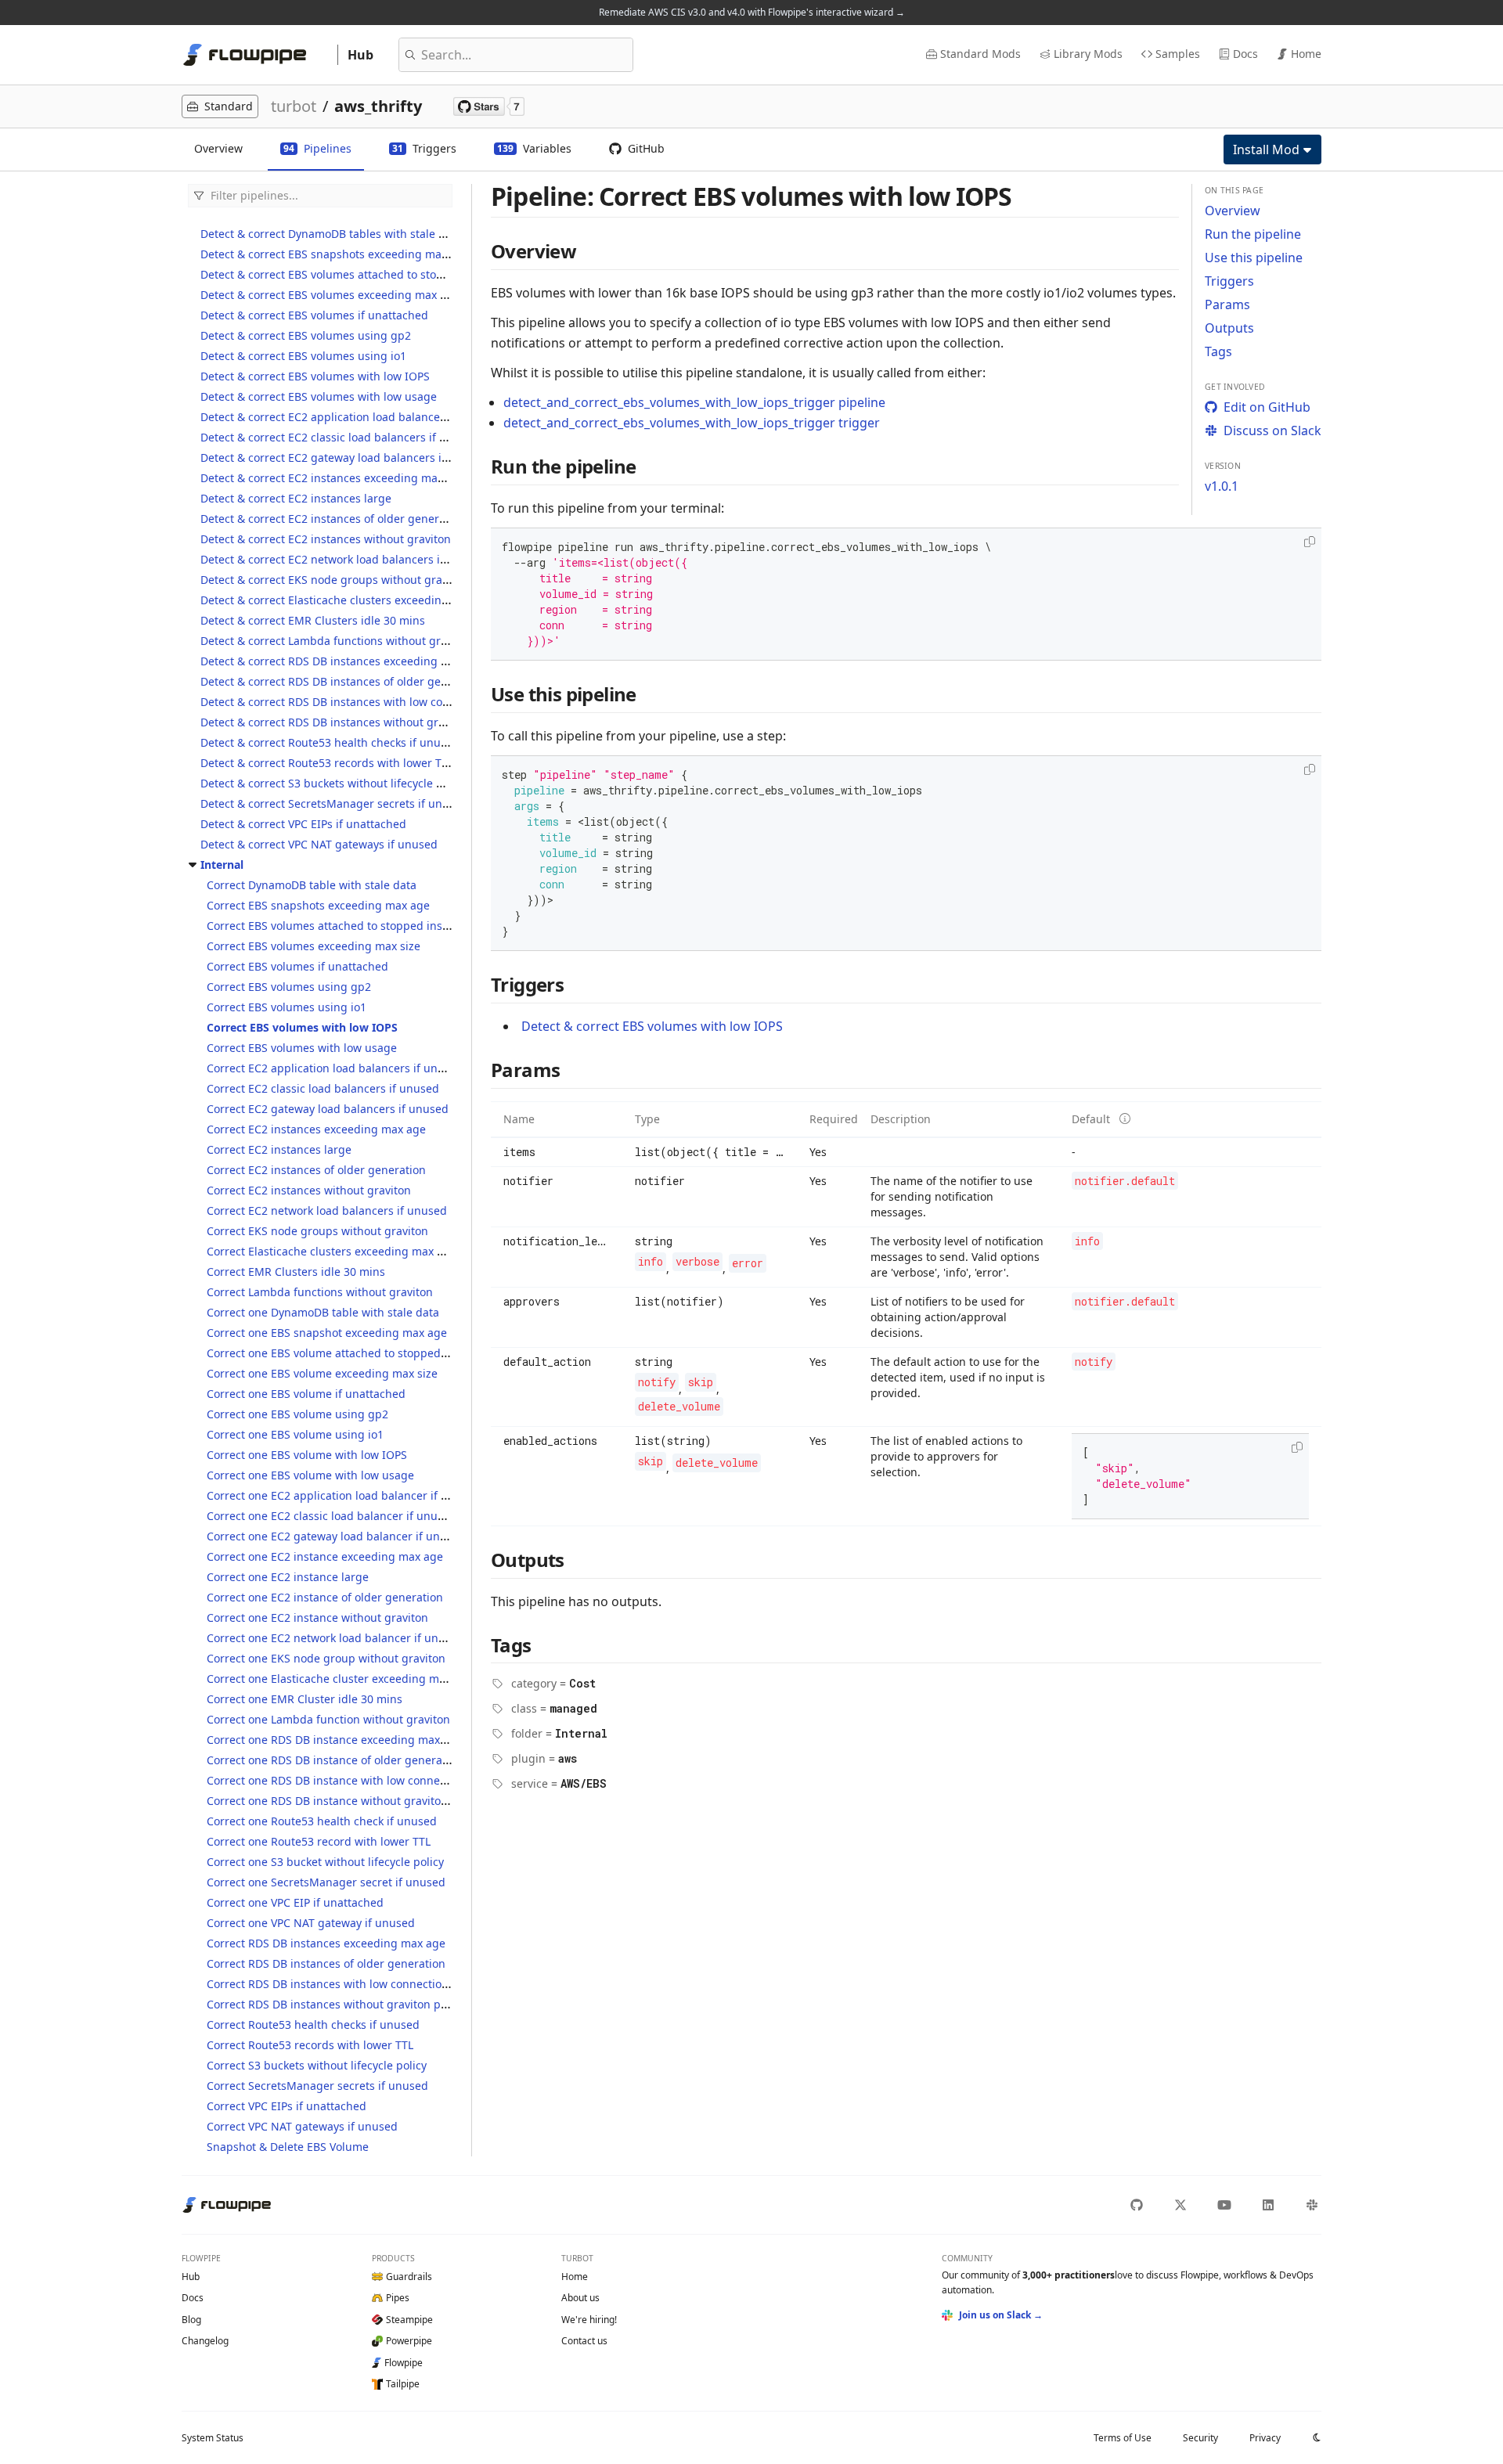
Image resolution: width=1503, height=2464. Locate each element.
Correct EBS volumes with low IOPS (302, 1027)
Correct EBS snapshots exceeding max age (318, 905)
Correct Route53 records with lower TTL (310, 2045)
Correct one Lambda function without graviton (328, 1719)
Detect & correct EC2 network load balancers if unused (344, 559)
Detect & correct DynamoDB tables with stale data (331, 234)
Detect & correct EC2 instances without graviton (326, 539)
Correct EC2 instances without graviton (309, 1190)
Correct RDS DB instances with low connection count (344, 1984)
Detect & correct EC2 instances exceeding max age (333, 478)
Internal (222, 865)
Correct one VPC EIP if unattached (295, 1902)
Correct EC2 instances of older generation (316, 1170)
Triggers (1229, 281)
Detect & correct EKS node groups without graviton (334, 580)
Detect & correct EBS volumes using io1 (303, 356)
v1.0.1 (1222, 486)
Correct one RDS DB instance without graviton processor (355, 1801)
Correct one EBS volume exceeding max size (322, 1373)
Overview (1233, 211)
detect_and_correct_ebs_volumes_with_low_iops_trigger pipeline (694, 402)
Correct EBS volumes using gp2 (289, 987)
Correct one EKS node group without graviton (326, 1658)
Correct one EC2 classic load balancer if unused (332, 1516)
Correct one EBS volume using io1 (295, 1434)
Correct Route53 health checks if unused (313, 2025)
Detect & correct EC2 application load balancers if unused (352, 417)
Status (213, 2438)
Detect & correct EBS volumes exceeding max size (330, 295)
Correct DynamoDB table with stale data (312, 885)
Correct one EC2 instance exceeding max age (325, 1556)
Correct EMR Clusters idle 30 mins (296, 1272)
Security (1200, 2438)
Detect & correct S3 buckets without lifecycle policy (333, 783)
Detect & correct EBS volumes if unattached (314, 315)
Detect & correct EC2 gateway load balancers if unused (344, 457)
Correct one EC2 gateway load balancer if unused (336, 1536)
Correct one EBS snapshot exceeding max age (327, 1333)
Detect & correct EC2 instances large (296, 498)
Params (1227, 304)
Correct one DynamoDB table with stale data (323, 1312)
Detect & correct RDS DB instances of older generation (343, 681)
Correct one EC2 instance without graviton (317, 1617)
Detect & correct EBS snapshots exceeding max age (335, 254)
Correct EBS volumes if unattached (297, 966)
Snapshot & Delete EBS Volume (288, 2147)
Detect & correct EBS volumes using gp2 (306, 335)
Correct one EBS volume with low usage (310, 1475)
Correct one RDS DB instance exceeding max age (335, 1740)
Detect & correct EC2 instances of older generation (333, 519)
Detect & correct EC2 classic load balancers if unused (340, 437)
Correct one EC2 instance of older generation (325, 1597)
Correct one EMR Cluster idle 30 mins (305, 1699)
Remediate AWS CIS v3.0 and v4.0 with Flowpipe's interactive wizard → (752, 12)
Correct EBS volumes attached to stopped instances (342, 926)
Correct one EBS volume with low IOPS (307, 1455)
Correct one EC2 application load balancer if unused (344, 1495)
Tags (1218, 351)
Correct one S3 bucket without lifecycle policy (325, 1862)
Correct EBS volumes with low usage (302, 1048)
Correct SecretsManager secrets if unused (317, 2086)
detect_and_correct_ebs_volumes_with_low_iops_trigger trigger (692, 423)
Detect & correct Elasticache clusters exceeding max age (348, 600)
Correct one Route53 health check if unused (322, 1821)
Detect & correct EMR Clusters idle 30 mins (313, 620)
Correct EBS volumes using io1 (287, 1007)
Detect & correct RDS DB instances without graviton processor (363, 722)
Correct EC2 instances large (279, 1149)
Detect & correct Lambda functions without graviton (337, 641)
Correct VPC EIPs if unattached (287, 2106)
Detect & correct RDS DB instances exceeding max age (343, 661)
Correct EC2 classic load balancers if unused (323, 1088)
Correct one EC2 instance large (288, 1577)
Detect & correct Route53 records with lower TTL (327, 763)
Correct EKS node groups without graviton (317, 1231)
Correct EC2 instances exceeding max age (316, 1129)
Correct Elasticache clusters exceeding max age (332, 1251)
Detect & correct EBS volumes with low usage (319, 396)
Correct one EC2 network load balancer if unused (335, 1638)
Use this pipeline (1254, 258)
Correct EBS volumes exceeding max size (314, 946)
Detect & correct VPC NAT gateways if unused (319, 844)
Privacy (1265, 2438)
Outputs (1229, 328)
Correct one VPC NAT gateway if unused (311, 1923)
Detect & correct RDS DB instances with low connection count (361, 702)
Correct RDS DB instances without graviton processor (346, 2004)
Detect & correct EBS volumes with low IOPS (315, 376)
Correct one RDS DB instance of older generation (335, 1760)
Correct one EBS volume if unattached (306, 1394)
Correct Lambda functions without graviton (320, 1292)
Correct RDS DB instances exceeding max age (326, 1943)
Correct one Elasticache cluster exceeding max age (340, 1679)
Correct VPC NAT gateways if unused (302, 2126)
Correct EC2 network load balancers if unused (327, 1210)
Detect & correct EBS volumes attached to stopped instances (359, 274)
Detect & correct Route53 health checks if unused (330, 742)
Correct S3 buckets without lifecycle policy (317, 2065)
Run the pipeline (1253, 234)
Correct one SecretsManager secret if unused (326, 1882)
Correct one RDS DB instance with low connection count (353, 1780)
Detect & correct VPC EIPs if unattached (303, 824)
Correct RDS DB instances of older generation (326, 1963)
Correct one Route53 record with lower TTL (319, 1841)
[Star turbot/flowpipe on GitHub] (489, 106)
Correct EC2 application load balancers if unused (335, 1068)
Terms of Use (1123, 2438)
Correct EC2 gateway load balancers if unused (328, 1109)
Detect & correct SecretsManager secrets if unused (334, 803)
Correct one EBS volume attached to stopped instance (348, 1353)
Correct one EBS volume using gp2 (297, 1414)
